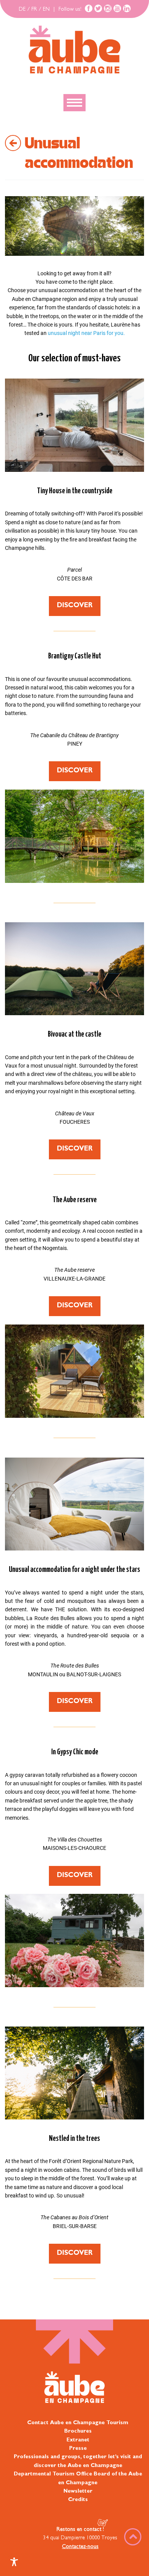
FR (34, 10)
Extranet (78, 2440)
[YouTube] (117, 8)
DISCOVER (75, 606)
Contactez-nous (80, 2547)
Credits (78, 2500)
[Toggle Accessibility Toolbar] (14, 2562)
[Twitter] (98, 8)
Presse (78, 2449)
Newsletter (78, 2491)
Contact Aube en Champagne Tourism (78, 2423)
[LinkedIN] (127, 8)
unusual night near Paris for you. (86, 333)
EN (46, 10)
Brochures (78, 2431)
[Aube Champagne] (74, 50)
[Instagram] (108, 8)
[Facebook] (89, 8)
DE (22, 10)
